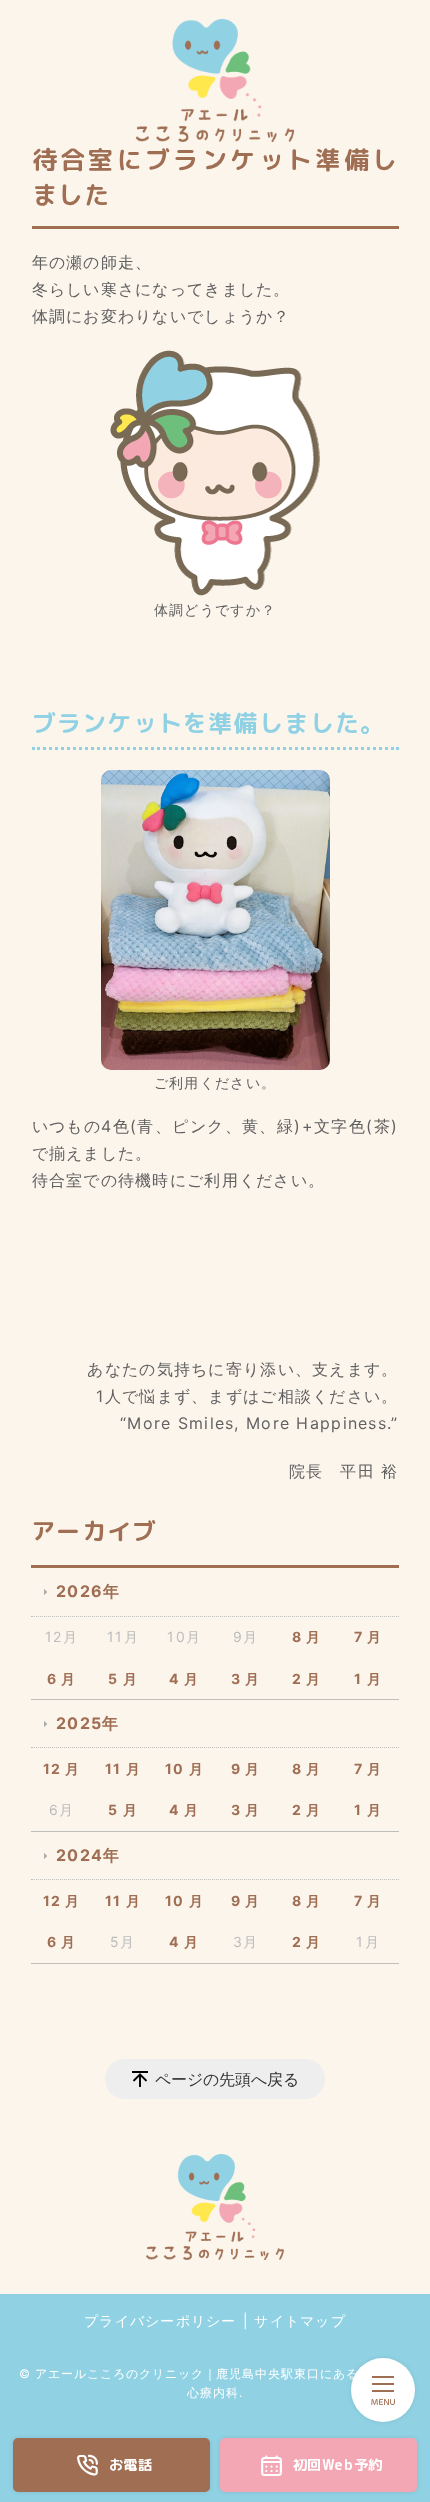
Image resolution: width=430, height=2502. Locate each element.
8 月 (307, 1636)
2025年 (87, 1723)
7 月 (368, 1636)
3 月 (246, 1678)
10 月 (184, 1768)
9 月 (246, 1768)
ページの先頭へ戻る (227, 2079)
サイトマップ (300, 2320)
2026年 (88, 1591)
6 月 (62, 1678)
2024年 (88, 1855)
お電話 (131, 2465)
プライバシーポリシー (160, 2320)
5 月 (123, 1678)
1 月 (368, 1678)
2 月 (307, 1678)
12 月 (62, 1768)
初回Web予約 (338, 2465)
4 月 (184, 1678)
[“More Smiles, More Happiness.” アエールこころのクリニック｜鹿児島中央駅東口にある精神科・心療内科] (215, 80)
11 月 (123, 1768)
